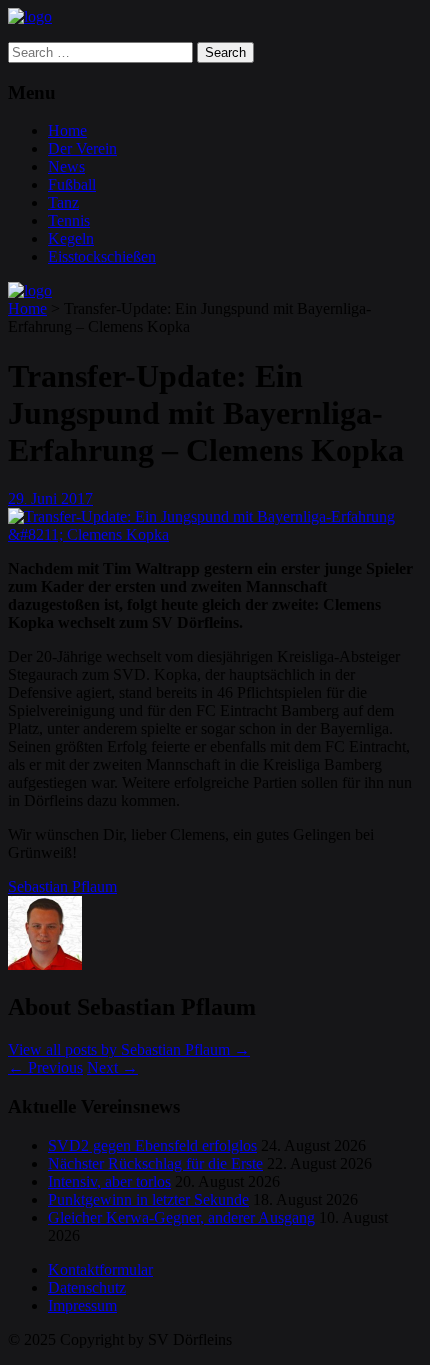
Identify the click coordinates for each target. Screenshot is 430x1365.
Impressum (82, 1305)
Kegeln (71, 238)
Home (67, 130)
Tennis (69, 220)
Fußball (72, 184)
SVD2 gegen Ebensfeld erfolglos (152, 1145)
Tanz (63, 202)
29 (17, 498)
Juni (46, 498)
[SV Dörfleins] (30, 16)
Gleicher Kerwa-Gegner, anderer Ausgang (181, 1217)
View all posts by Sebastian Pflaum (129, 1049)
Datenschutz (87, 1287)
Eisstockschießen (102, 256)
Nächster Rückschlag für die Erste (155, 1163)
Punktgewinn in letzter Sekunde (148, 1199)
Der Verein (82, 148)
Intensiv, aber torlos (109, 1181)
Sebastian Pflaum (62, 886)
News (66, 166)
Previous (45, 1067)
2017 (77, 498)
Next (112, 1067)
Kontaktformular (100, 1269)
